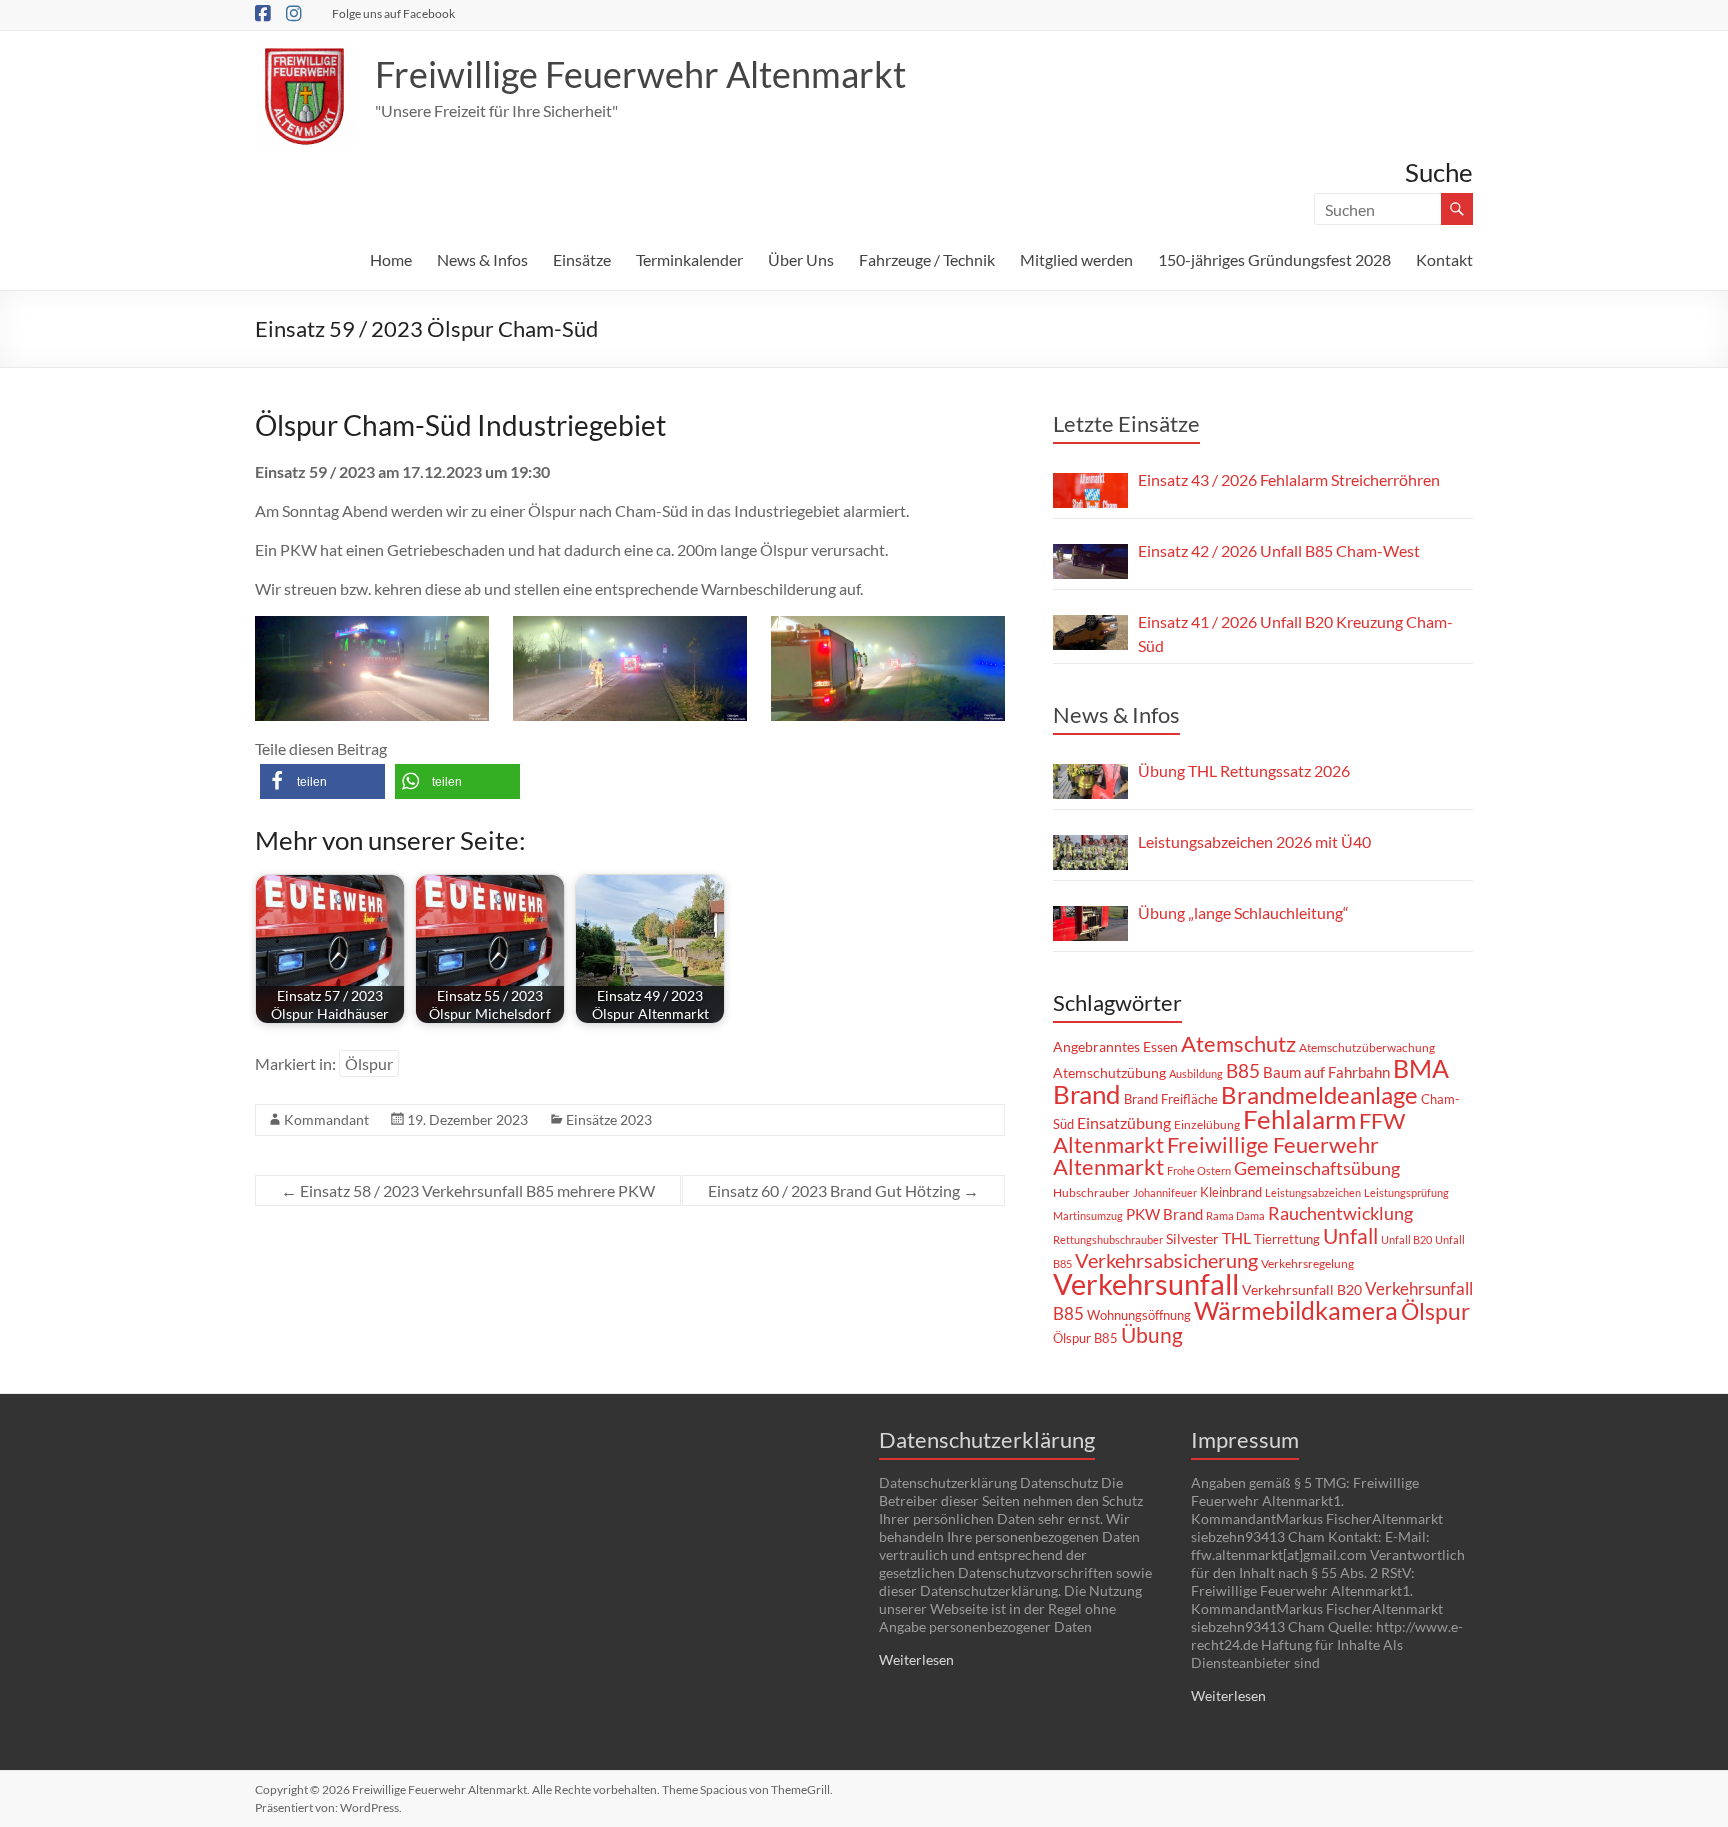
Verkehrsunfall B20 (1302, 1290)
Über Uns (801, 259)
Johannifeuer (1165, 1192)
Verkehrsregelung (1307, 1263)
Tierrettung (1287, 1239)
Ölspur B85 (1085, 1338)
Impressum (1245, 1439)
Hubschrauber (1091, 1192)
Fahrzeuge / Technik (927, 259)
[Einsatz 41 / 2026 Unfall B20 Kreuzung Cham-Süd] (1090, 632)
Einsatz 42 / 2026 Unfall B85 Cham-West (1279, 550)
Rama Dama (1235, 1215)
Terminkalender (689, 259)
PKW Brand (1164, 1214)
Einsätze (582, 259)
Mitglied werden (1076, 259)
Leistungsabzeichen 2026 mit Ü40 (1254, 841)
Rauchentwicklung (1340, 1213)
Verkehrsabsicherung (1166, 1260)
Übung (1152, 1334)
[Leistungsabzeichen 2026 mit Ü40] (1090, 852)
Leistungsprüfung (1406, 1192)
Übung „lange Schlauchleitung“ (1243, 912)
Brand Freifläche (1171, 1099)
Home (391, 259)
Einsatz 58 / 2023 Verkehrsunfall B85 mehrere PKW (468, 1190)
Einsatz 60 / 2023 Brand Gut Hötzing (843, 1190)
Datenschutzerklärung (987, 1439)
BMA (1421, 1068)
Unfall (1350, 1236)
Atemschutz (1238, 1043)
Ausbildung (1196, 1073)
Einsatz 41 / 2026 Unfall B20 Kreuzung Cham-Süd (1295, 633)
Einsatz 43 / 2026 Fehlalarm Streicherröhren (1289, 479)
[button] (322, 781)
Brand (1087, 1094)
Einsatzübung (1124, 1122)
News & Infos (482, 259)
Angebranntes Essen (1115, 1046)
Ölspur (369, 1063)
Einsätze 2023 (609, 1119)
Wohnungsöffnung (1139, 1315)
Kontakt (1444, 259)
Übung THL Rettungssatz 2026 (1244, 770)
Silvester (1192, 1238)
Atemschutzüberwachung (1367, 1047)
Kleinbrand (1231, 1192)
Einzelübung (1207, 1124)
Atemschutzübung (1109, 1073)
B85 (1243, 1071)
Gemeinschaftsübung (1317, 1168)
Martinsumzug (1088, 1215)
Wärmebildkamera (1296, 1310)
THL (1236, 1237)
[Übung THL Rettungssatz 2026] (1090, 781)
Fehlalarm (1299, 1119)
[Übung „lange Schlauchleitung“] (1090, 923)
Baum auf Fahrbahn (1326, 1072)
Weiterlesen (916, 1659)
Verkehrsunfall (1146, 1283)
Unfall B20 (1406, 1239)
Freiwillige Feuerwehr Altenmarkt (640, 74)
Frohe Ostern (1199, 1170)
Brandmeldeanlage (1319, 1094)
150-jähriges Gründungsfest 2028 (1274, 259)
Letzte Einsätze (1126, 423)
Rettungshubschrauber (1108, 1239)
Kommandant (326, 1119)
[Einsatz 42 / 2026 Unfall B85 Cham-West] (1090, 561)
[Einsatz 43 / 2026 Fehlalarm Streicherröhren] (1090, 490)
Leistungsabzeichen (1313, 1192)
